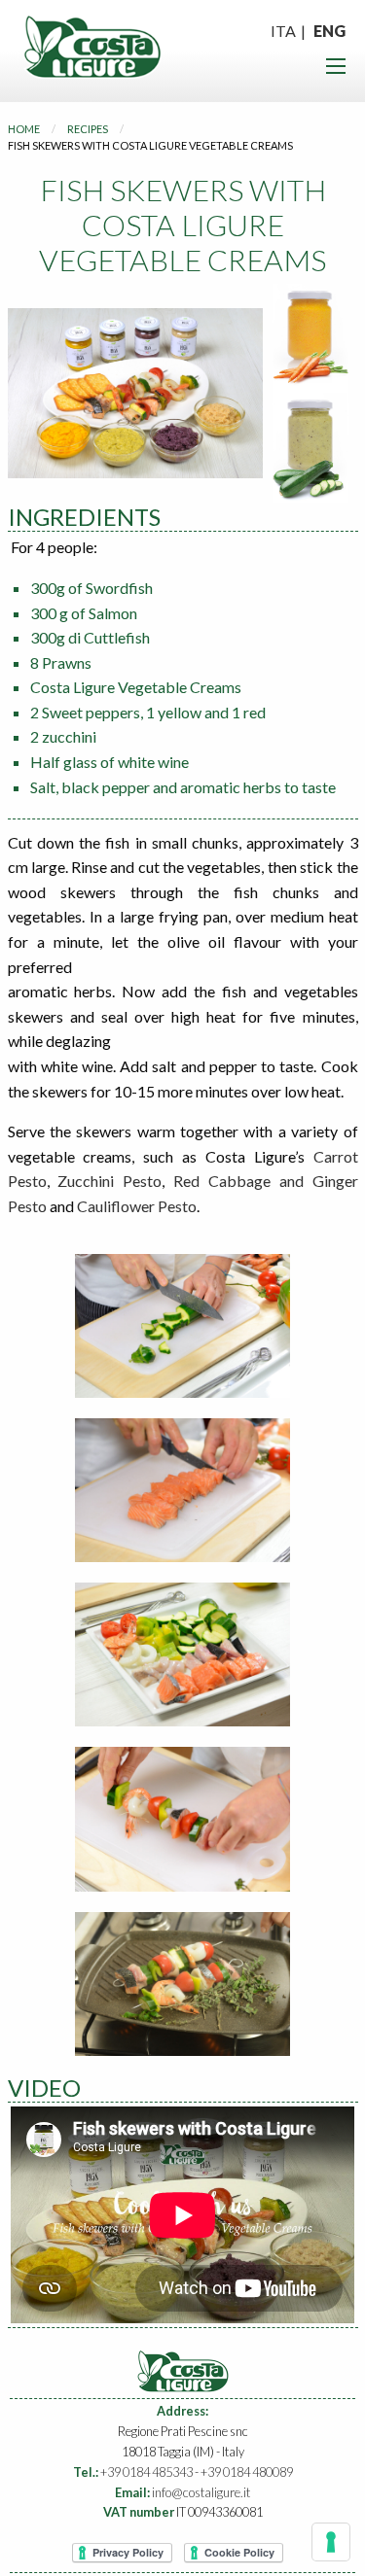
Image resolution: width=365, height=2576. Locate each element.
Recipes (88, 129)
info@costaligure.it (201, 2492)
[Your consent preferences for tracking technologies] (331, 2542)
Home (24, 129)
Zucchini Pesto (109, 1181)
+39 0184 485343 (146, 2472)
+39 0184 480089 (247, 2472)
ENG (329, 31)
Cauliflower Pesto (137, 1206)
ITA (283, 31)
